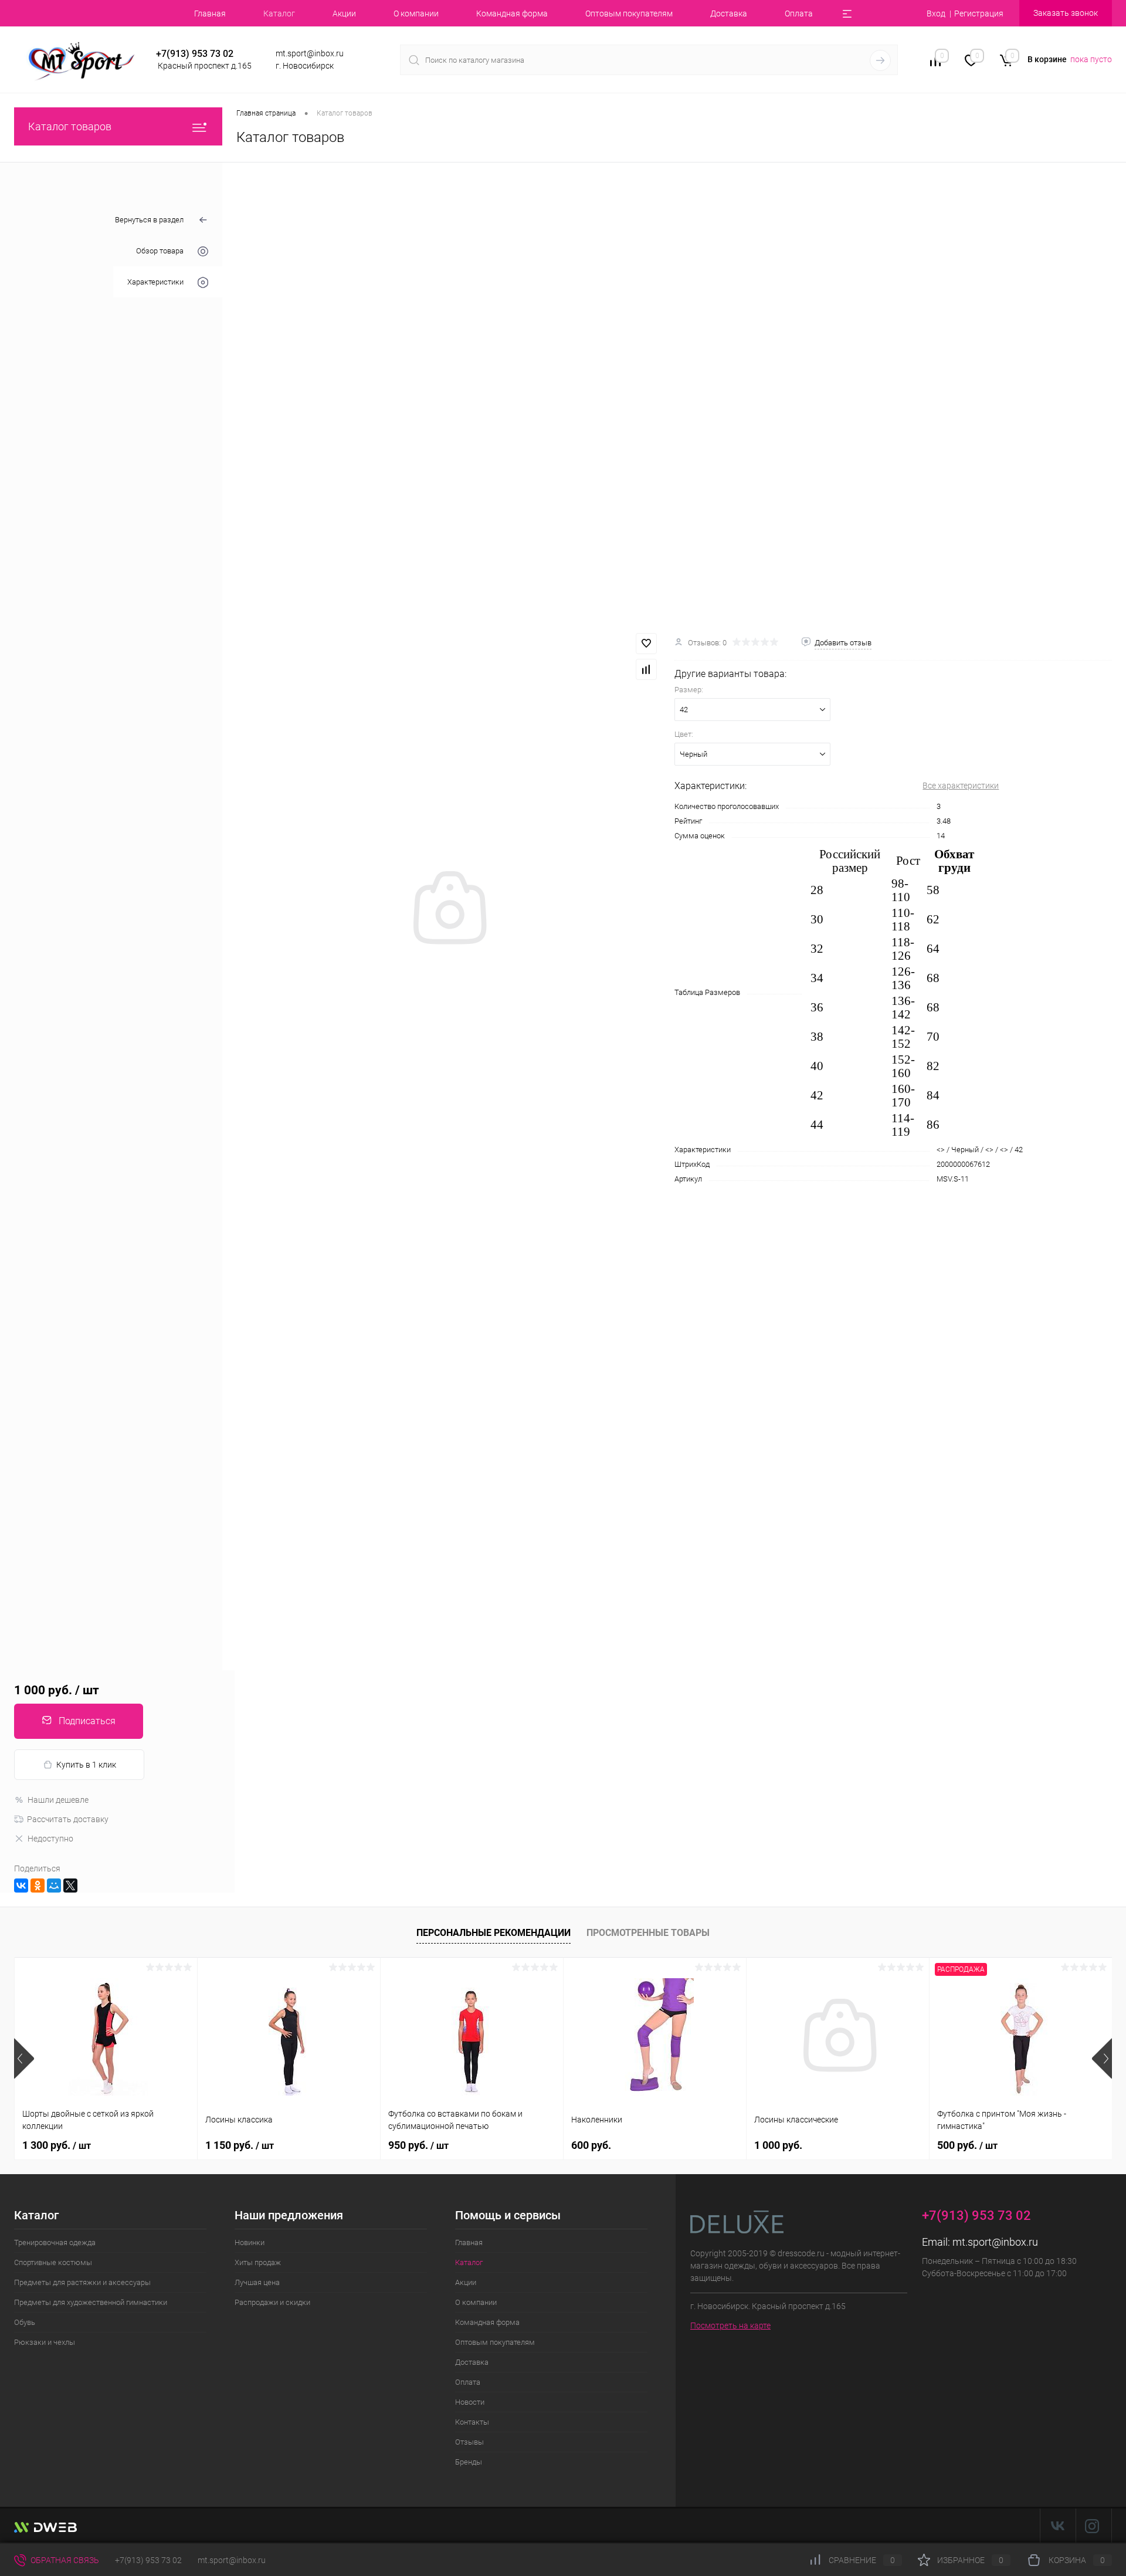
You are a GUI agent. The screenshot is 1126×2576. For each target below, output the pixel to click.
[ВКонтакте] (21, 1886)
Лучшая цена (257, 2282)
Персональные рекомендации (494, 1933)
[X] (70, 1886)
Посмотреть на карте (730, 2325)
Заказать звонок (1066, 13)
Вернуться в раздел (149, 220)
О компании (416, 13)
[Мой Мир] (54, 1886)
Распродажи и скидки (272, 2302)
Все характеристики (961, 786)
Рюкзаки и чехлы (45, 2342)
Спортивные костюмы (53, 2262)
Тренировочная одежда (55, 2242)
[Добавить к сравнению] (646, 669)
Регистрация (979, 13)
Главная (210, 13)
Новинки (250, 2242)
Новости (470, 2402)
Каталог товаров (70, 126)
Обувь (25, 2322)
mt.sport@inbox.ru (995, 2242)
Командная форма (512, 13)
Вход (936, 13)
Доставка (729, 13)
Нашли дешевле (58, 1800)
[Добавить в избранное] (646, 644)
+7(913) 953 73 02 (148, 2560)
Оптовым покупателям (629, 13)
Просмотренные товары (648, 1933)
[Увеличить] (448, 909)
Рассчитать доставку (68, 1819)
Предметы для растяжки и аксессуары (82, 2282)
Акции (344, 13)
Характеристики (155, 282)
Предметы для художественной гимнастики (91, 2302)
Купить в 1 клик (86, 1765)
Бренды (469, 2462)
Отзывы (469, 2442)
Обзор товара (160, 251)
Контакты (472, 2422)
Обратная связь (64, 2560)
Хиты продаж (258, 2262)
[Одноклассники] (38, 1886)
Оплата (799, 13)
